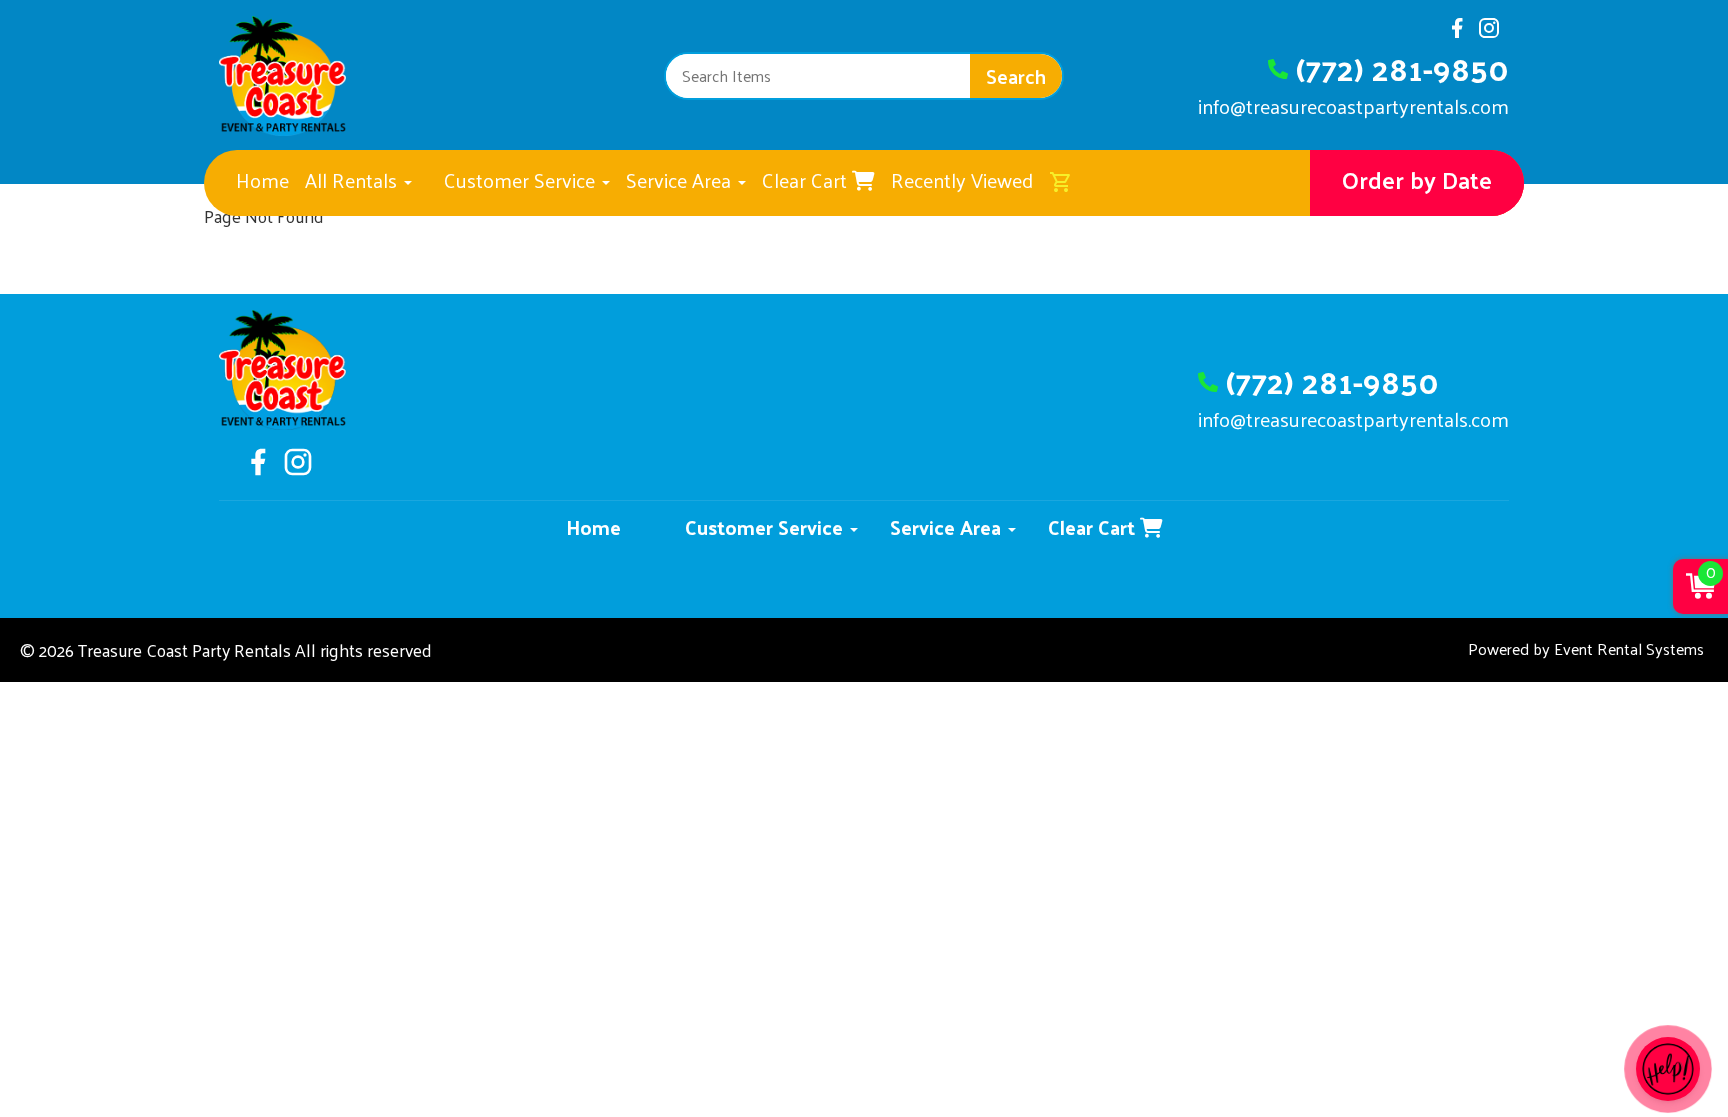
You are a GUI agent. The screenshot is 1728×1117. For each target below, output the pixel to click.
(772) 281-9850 (1402, 68)
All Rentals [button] (353, 180)
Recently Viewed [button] (962, 180)
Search (1016, 76)
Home (262, 180)
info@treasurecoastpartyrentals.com (1353, 106)
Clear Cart (807, 180)
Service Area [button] (681, 180)
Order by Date (1417, 179)
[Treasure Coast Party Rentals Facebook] (1457, 33)
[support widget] (1668, 1069)
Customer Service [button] (522, 180)
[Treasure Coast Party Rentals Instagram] (1489, 33)
